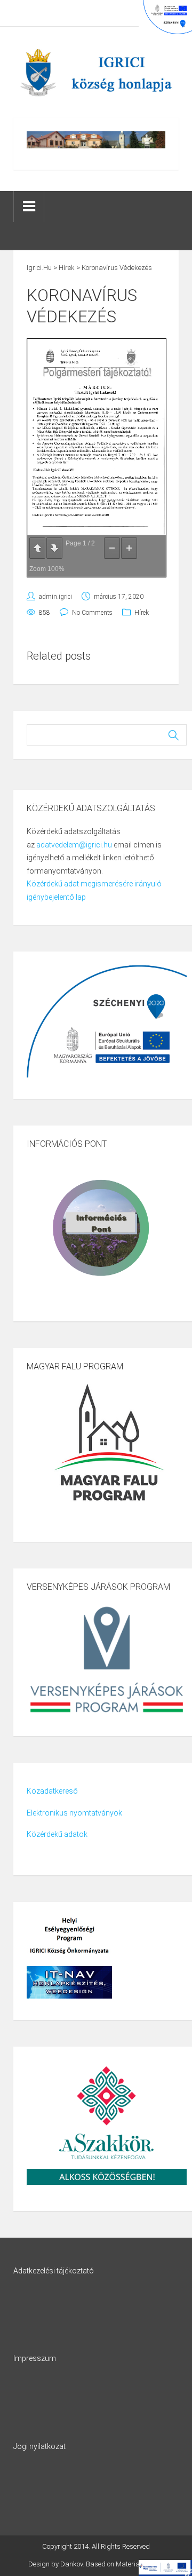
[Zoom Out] (112, 548)
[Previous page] (37, 548)
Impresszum (35, 2358)
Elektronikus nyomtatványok (74, 1813)
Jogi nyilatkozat (39, 2446)
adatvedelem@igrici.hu (74, 845)
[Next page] (54, 548)
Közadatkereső (52, 1791)
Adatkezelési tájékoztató (54, 2271)
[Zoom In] (129, 548)
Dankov (71, 2564)
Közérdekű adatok (57, 1834)
